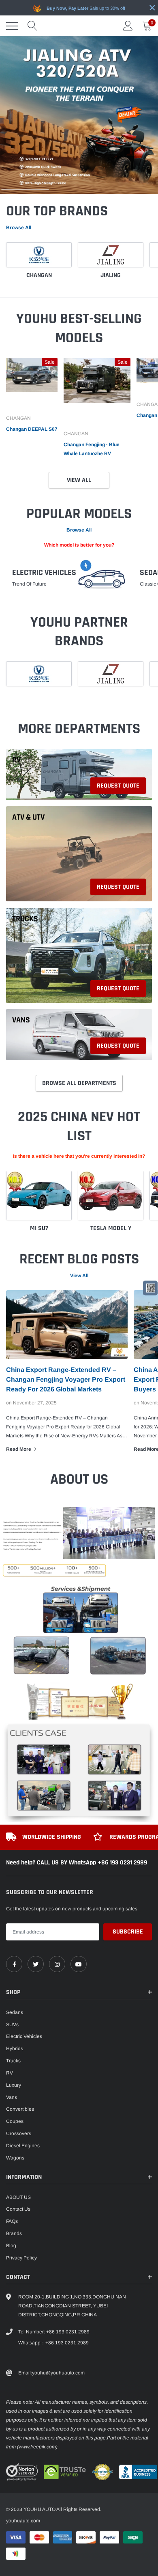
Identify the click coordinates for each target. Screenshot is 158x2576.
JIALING (111, 275)
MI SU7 (39, 1228)
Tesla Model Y (111, 1228)
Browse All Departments (79, 1083)
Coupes (15, 2121)
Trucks (25, 919)
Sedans (15, 2012)
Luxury (14, 2085)
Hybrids (15, 2049)
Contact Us (18, 2209)
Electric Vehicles (44, 572)
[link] (32, 384)
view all (79, 1276)
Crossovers (19, 2133)
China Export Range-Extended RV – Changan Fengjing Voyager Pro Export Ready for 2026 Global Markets (66, 1379)
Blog (11, 2246)
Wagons (15, 2158)
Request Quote (118, 786)
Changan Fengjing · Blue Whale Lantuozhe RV (92, 449)
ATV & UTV (28, 817)
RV (16, 760)
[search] (32, 26)
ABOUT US (18, 2197)
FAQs (12, 2221)
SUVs (12, 2025)
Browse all (19, 228)
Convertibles (20, 2109)
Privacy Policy (21, 2258)
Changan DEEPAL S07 (32, 429)
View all (79, 480)
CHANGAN (39, 275)
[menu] (12, 26)
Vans (21, 1020)
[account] (128, 26)
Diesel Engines (23, 2146)
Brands (14, 2233)
